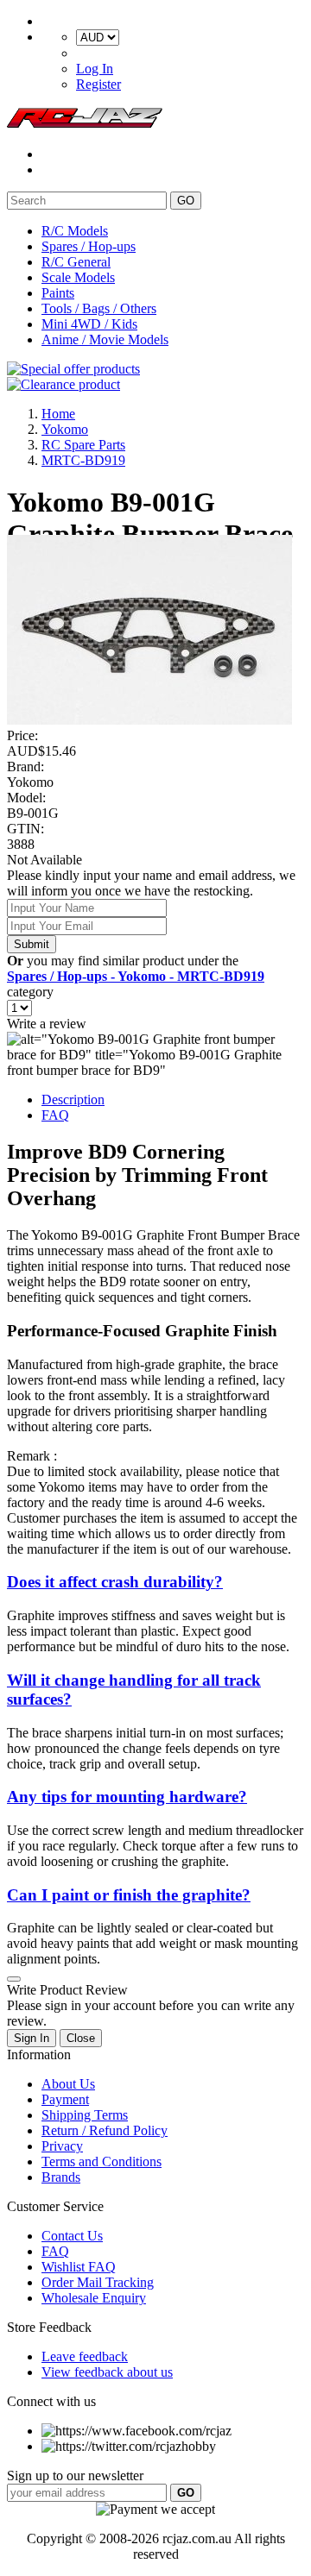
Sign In (32, 2038)
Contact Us (72, 2236)
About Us (68, 2084)
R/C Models (75, 231)
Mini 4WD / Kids (89, 324)
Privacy (62, 2146)
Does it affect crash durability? (115, 1582)
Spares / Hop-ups (89, 246)
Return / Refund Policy (105, 2130)
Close (81, 2038)
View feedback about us (107, 2372)
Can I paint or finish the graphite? (129, 1895)
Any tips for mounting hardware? (127, 1797)
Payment (65, 2099)
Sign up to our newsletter (75, 2475)
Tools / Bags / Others (99, 308)
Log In (95, 69)
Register (98, 84)
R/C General (76, 262)
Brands (61, 2177)
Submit (32, 944)
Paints (58, 293)
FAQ (55, 1115)
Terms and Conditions (102, 2161)
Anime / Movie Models (105, 339)
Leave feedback (85, 2356)
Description (73, 1100)
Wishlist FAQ (79, 2267)
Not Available (44, 860)
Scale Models (78, 277)
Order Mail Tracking (98, 2282)
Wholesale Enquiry (94, 2298)
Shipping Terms (85, 2115)
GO (186, 201)
